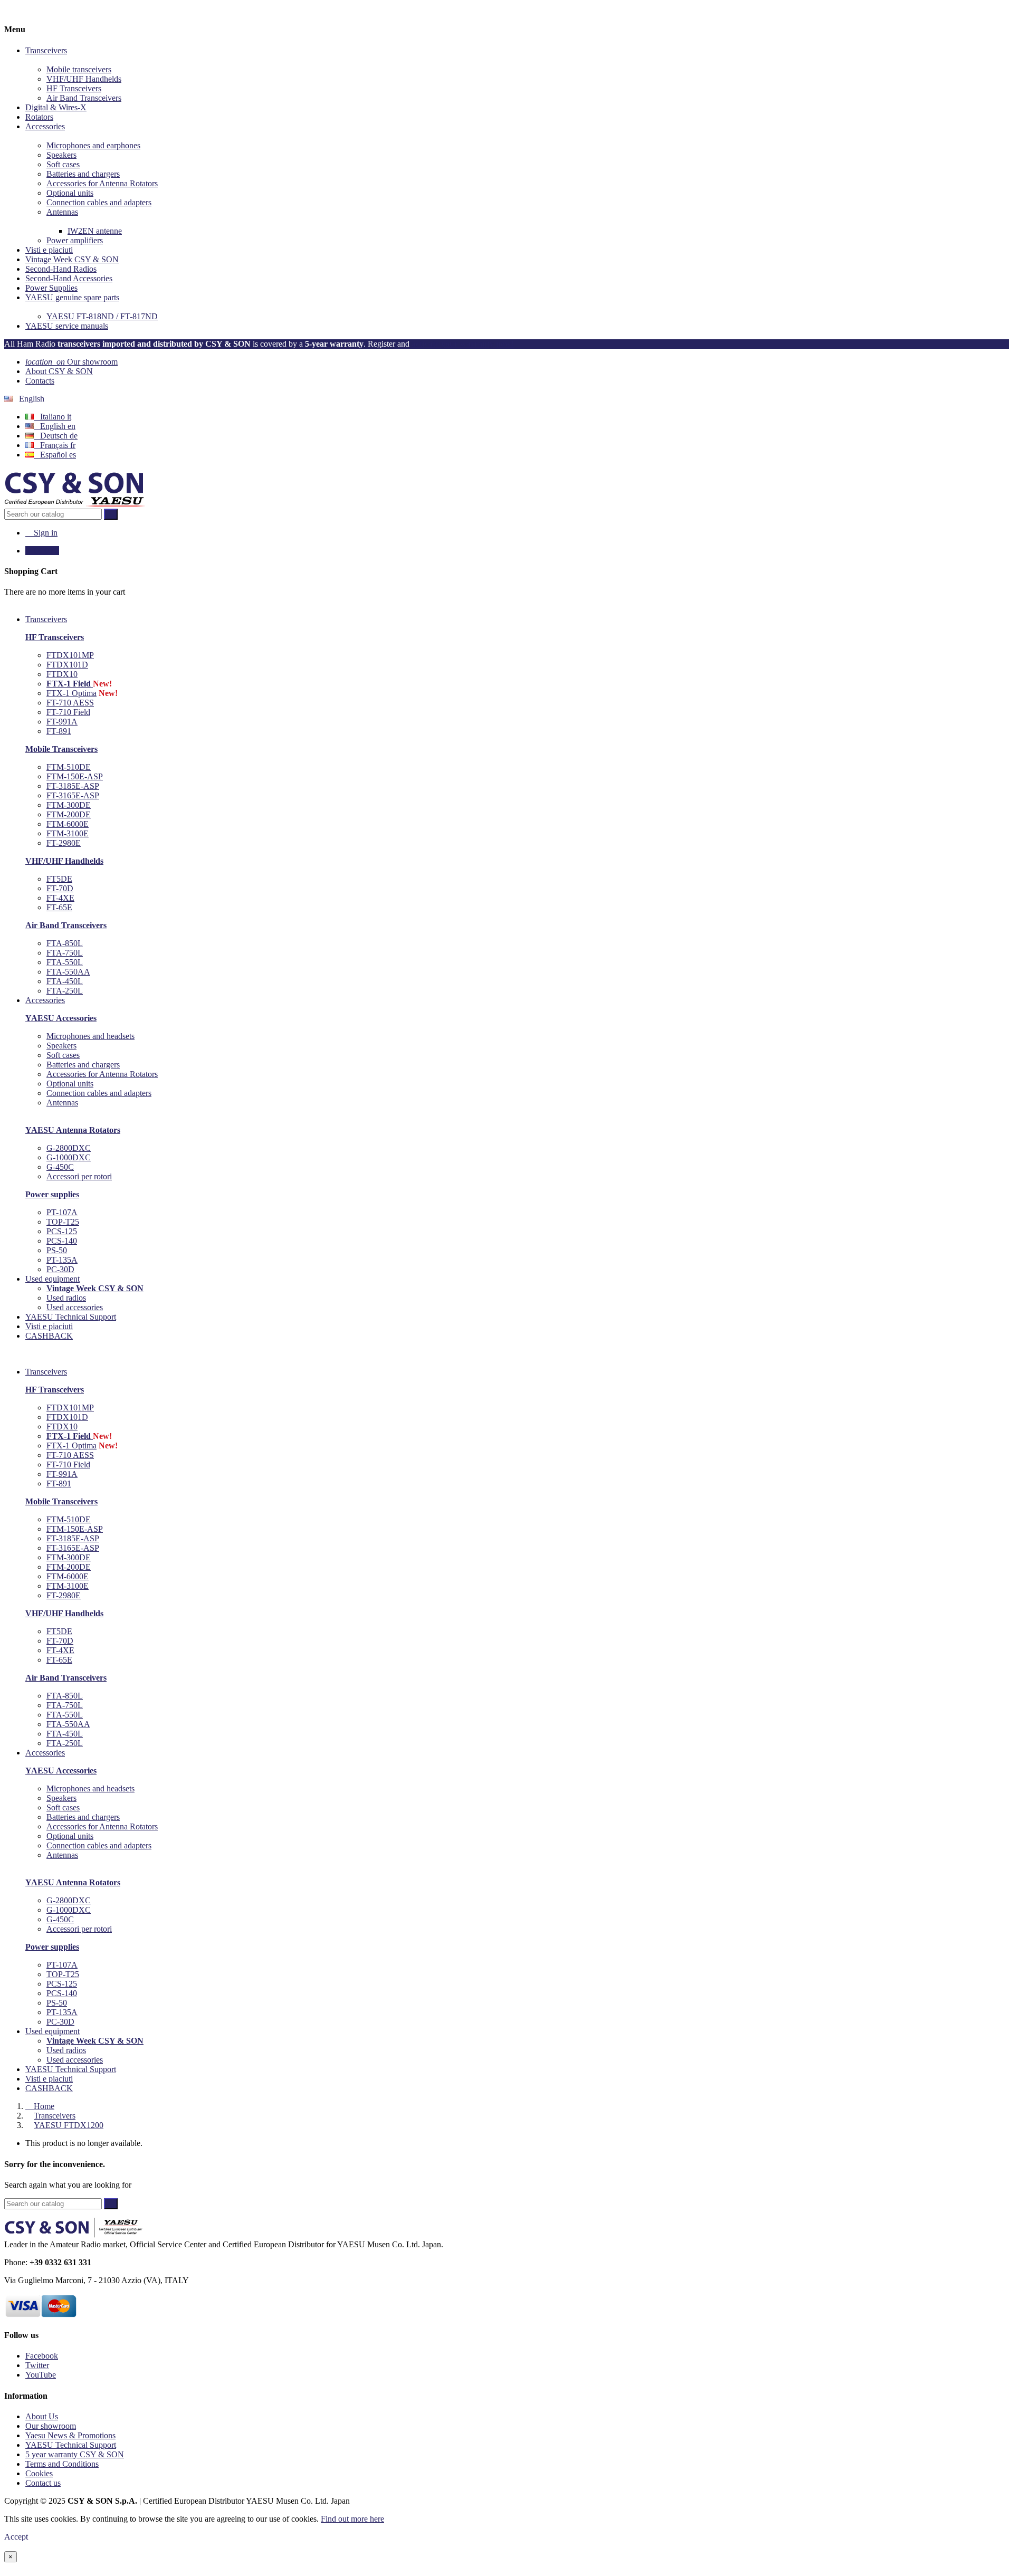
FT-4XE (60, 898)
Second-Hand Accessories (69, 278)
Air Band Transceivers (84, 98)
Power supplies (52, 1194)
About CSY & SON (59, 371)
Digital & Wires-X (56, 107)
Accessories (45, 126)
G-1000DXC (69, 1157)
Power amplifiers (75, 240)
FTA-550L (65, 962)
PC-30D (60, 1269)
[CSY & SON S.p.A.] (75, 504)
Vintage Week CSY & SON (72, 259)
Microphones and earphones (93, 145)
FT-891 (59, 731)
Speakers (61, 155)
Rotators (39, 117)
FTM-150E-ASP (75, 776)
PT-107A (62, 1212)
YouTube (41, 2375)
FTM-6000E (68, 824)
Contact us (43, 2483)
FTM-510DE (69, 767)
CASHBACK (49, 2088)
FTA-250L (65, 991)
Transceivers (46, 50)
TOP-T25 (63, 1222)
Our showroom (71, 362)
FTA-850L (65, 943)
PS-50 (57, 1250)
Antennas (62, 212)
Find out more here (352, 2519)
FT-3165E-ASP (73, 795)
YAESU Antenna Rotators (73, 1130)
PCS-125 (62, 1231)
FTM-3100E (68, 833)
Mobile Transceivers (61, 749)
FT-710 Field (68, 712)
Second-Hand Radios (61, 269)
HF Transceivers (74, 88)
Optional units (70, 193)
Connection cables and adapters (99, 202)
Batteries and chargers (83, 174)
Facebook (42, 2356)
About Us (42, 2416)
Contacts (40, 381)
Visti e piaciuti (49, 250)
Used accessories (75, 1307)
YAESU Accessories (61, 1018)
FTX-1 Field (70, 684)
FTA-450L (65, 981)
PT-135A (62, 1260)
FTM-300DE (69, 805)
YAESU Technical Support (71, 2069)
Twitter (37, 2365)
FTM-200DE (69, 814)
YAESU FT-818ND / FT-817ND (102, 316)
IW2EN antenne (95, 231)
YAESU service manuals (67, 326)
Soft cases (63, 164)
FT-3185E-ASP (73, 786)
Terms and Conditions (62, 2464)
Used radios (66, 1298)
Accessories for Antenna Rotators (102, 183)
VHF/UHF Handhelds (84, 79)
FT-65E (59, 907)
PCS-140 (62, 1241)
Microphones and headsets (90, 1036)
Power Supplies (51, 288)
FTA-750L (65, 953)
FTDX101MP (70, 655)
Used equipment (52, 2031)
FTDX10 (62, 674)
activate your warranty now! (463, 344)
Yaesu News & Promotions (70, 2435)
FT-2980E (64, 843)
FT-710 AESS (70, 703)
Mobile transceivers (79, 69)
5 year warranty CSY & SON (75, 2454)
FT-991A (62, 722)
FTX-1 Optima (71, 693)
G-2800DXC (69, 1148)
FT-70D (60, 888)
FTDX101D (67, 665)
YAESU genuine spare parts (72, 297)
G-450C (60, 1167)
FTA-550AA (68, 972)
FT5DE (59, 879)
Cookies (39, 2473)
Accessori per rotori (79, 1176)
